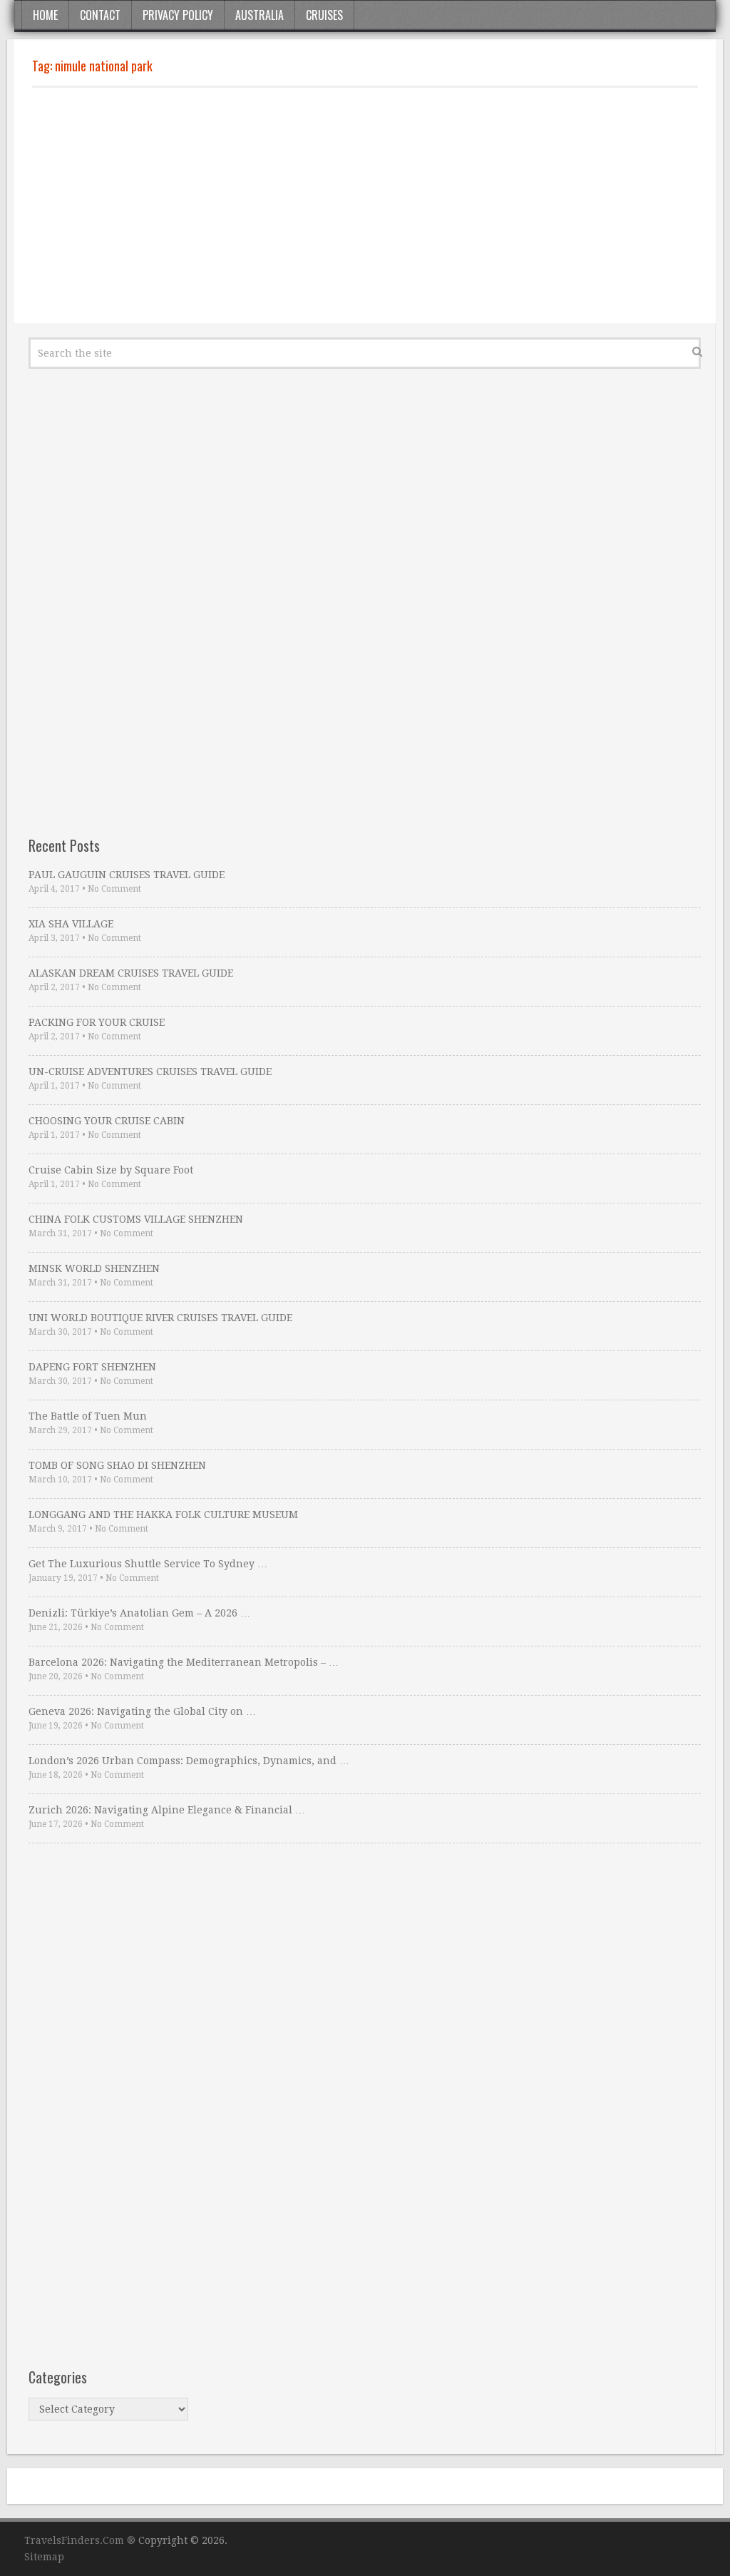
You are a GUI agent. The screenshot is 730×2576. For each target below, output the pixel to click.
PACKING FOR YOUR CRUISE (97, 1022)
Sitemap (44, 2557)
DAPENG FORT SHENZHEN (92, 1367)
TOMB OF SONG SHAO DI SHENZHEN (117, 1465)
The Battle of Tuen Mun (88, 1416)
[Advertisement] (365, 205)
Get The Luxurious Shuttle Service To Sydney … (148, 1564)
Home (45, 15)
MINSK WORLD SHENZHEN (94, 1268)
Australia (259, 15)
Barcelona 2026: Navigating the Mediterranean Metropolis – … (184, 1662)
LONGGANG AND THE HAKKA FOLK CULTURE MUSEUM (163, 1514)
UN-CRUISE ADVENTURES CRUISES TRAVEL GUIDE (150, 1071)
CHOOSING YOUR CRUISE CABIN (107, 1121)
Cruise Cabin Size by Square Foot (111, 1170)
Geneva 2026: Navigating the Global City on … (142, 1711)
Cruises (324, 15)
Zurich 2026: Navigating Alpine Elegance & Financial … (167, 1810)
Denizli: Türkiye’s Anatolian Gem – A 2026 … (139, 1613)
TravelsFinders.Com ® (80, 2540)
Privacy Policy (178, 15)
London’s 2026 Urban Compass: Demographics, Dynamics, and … (189, 1761)
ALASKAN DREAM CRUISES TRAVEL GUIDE (131, 973)
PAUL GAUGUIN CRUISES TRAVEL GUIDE (127, 875)
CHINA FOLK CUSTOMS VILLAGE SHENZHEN (136, 1219)
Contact (100, 15)
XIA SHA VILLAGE (71, 924)
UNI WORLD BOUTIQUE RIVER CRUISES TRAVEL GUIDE (160, 1318)
